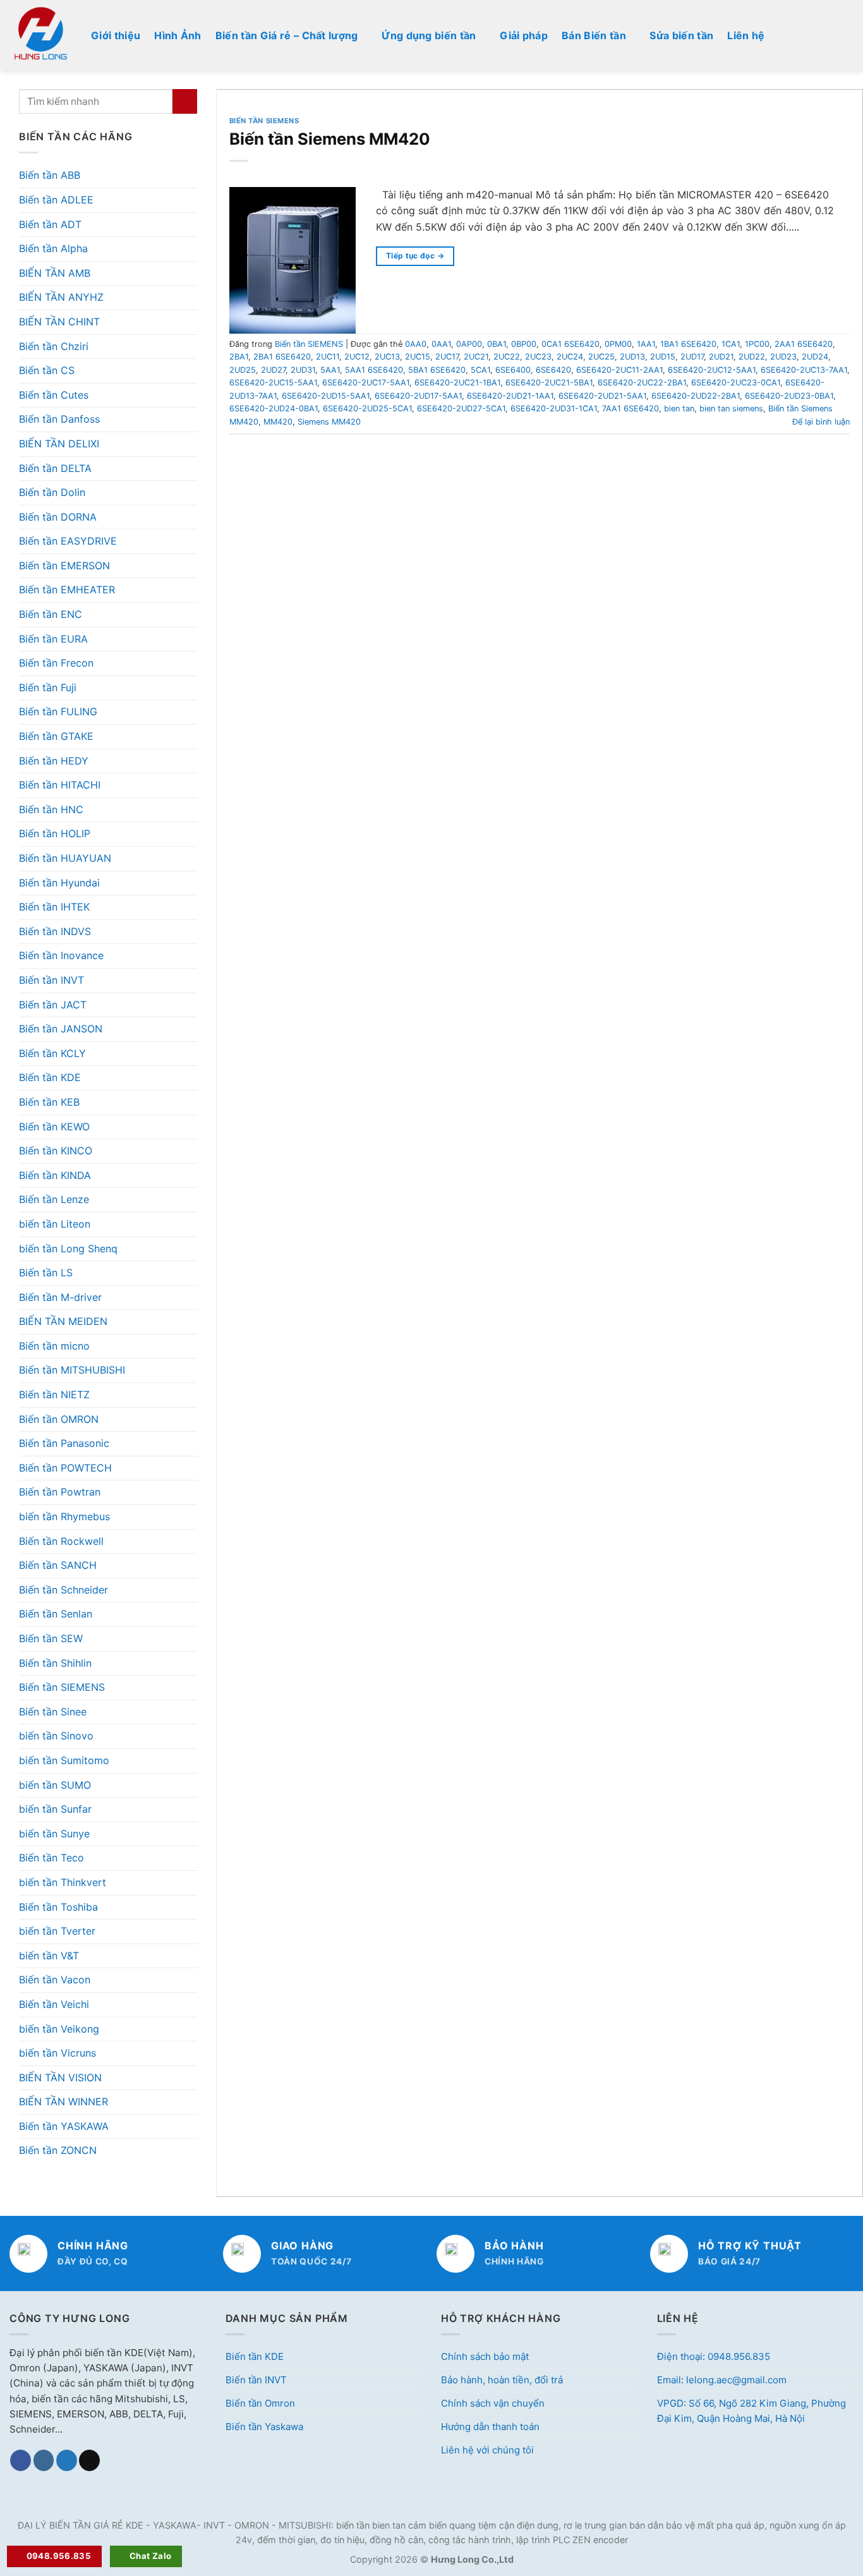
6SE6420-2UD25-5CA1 (367, 408)
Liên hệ (746, 35)
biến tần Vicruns (57, 2053)
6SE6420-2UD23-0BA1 (789, 396)
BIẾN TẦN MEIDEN (63, 1321)
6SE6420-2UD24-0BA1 (274, 408)
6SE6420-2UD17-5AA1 (418, 396)
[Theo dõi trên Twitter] (67, 2460)
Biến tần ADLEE (56, 200)
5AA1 (330, 370)
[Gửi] (185, 101)
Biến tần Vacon (55, 1980)
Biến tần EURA (53, 639)
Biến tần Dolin (52, 492)
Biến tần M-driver (60, 1297)
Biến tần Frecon (56, 663)
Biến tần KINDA (55, 1175)
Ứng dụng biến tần (429, 35)
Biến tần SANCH (58, 1565)
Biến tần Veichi (54, 2004)
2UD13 (632, 357)
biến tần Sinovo (56, 1736)
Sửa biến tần (681, 35)
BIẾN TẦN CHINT (59, 322)
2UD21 (721, 357)
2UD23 (783, 357)
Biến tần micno (54, 1346)
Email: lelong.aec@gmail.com (722, 2380)
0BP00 (524, 344)
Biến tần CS (47, 370)
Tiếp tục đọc (415, 256)
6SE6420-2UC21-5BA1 (549, 383)
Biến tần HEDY (54, 761)
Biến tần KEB (49, 1102)
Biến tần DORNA (58, 517)
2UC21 (476, 357)
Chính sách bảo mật (485, 2356)
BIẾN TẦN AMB (55, 273)
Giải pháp (524, 35)
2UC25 (601, 357)
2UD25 (243, 370)
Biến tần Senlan (56, 1614)
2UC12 (357, 357)
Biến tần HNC (51, 809)
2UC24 (570, 357)
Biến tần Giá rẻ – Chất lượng (287, 35)
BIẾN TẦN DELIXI (59, 444)
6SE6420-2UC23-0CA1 (736, 383)
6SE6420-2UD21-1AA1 (510, 396)
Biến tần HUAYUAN (65, 858)
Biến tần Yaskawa (264, 2427)
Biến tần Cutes (54, 395)
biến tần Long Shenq (68, 1249)
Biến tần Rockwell (61, 1541)
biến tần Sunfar (55, 1809)
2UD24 (815, 357)
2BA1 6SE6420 (282, 357)
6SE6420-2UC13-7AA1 (804, 370)
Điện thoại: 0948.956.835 (714, 2356)
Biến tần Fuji (48, 687)
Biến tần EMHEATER (67, 590)
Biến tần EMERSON (64, 565)
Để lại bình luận (821, 422)
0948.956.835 (59, 2556)
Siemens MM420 (329, 422)
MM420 (278, 422)
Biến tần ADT (50, 224)
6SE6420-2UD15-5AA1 (326, 396)
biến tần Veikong (59, 2029)
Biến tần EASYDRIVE (68, 541)
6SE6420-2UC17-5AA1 (366, 383)
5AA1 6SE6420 (374, 370)
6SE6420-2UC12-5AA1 (712, 370)
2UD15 (663, 357)
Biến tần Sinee (53, 1712)
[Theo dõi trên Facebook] (21, 2460)
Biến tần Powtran (60, 1492)
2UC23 (538, 357)
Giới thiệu (116, 35)
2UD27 (273, 370)
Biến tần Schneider (63, 1590)
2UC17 (447, 357)
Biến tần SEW (51, 1638)
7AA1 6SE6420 (631, 408)
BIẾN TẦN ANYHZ (61, 297)
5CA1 (480, 370)
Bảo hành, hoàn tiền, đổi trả (502, 2380)
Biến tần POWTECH (65, 1468)
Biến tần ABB (50, 175)
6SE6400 (513, 370)
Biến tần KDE (50, 1077)
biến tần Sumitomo (64, 1760)
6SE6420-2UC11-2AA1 (619, 370)
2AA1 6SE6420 (804, 344)
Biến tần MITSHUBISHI (72, 1370)
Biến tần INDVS (55, 931)
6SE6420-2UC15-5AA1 (273, 383)
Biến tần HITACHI (60, 785)
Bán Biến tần (594, 35)
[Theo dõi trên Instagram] (44, 2460)
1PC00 (757, 344)
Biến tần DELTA (55, 468)
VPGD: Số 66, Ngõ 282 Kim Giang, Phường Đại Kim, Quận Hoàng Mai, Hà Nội (751, 2411)
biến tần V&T (49, 1956)
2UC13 (387, 357)
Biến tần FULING (58, 711)
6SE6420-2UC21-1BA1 (457, 383)
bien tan (679, 408)
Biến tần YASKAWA (64, 2126)
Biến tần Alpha (53, 248)
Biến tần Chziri (54, 346)
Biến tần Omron (260, 2403)
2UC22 (507, 357)
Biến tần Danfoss (59, 419)
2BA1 (239, 357)
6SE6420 (553, 370)
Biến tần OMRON (59, 1419)
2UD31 (303, 370)
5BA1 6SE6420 (437, 370)
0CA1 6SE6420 (570, 344)
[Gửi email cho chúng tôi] (89, 2460)
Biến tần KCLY (52, 1053)
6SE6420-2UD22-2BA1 (696, 396)
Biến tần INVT (51, 980)
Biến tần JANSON (61, 1029)
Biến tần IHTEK (54, 907)
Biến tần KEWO (54, 1127)
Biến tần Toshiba (58, 1907)
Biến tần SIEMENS (62, 1687)
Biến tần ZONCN (58, 2150)
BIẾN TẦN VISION (60, 2077)
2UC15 (418, 357)
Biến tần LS (46, 1273)
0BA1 (497, 344)
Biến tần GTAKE (56, 736)
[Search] (848, 35)
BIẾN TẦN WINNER (63, 2101)
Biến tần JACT (53, 1005)
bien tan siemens (731, 408)
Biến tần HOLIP (55, 833)
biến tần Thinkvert (63, 1882)
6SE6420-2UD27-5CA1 (461, 408)
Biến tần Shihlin (55, 1663)
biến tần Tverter (57, 1931)
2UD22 (752, 357)
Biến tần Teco (51, 1858)
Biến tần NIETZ (54, 1394)
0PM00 (618, 344)
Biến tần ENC (51, 614)
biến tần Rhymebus (64, 1516)
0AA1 (441, 344)
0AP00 (469, 344)
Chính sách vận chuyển (493, 2403)
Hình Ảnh (178, 35)
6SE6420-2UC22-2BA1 (642, 383)
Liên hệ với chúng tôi (487, 2450)
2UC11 (328, 357)
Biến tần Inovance (61, 955)
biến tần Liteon (55, 1224)
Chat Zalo (151, 2556)
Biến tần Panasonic (64, 1443)
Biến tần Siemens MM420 (330, 139)
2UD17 (692, 357)
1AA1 (646, 344)
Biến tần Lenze (54, 1199)
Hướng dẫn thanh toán (490, 2427)
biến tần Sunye (54, 1834)
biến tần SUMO (55, 1785)
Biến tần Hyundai (59, 883)
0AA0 (416, 344)
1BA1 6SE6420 (688, 344)
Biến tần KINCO (56, 1151)
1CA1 (731, 344)
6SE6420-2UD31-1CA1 (554, 408)
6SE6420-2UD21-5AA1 (602, 396)
